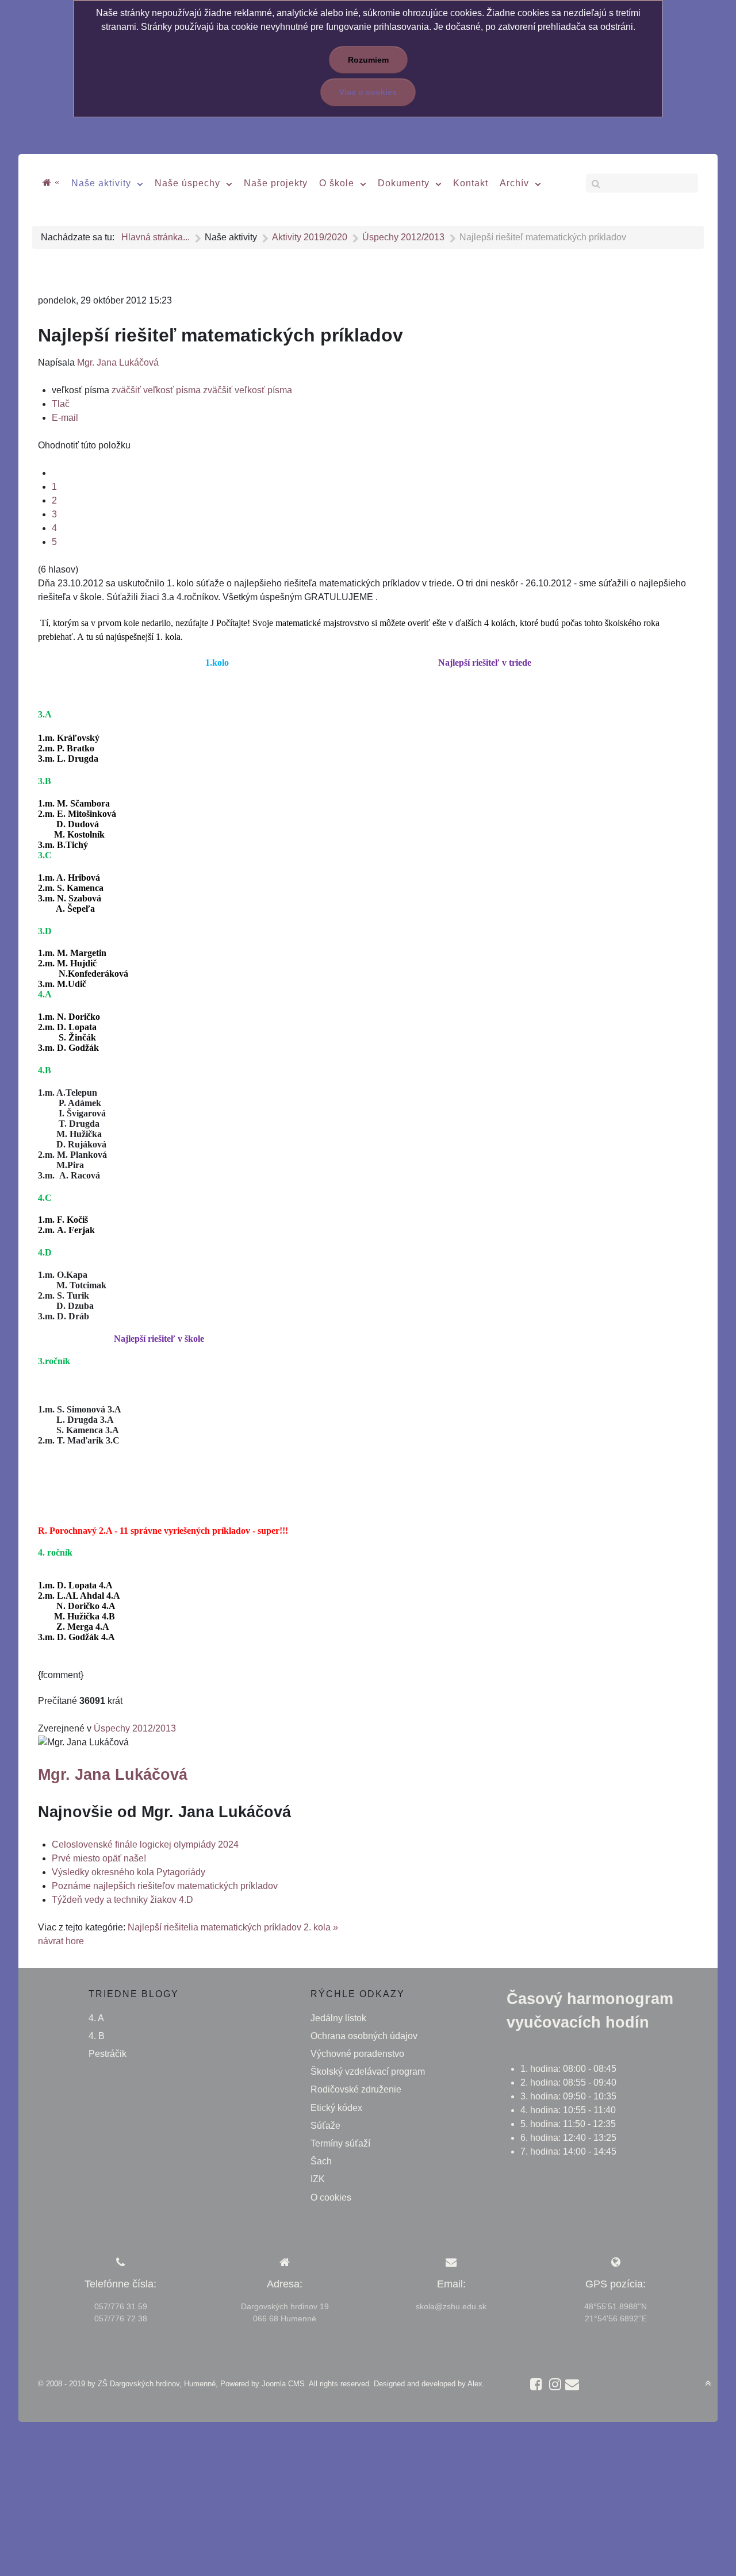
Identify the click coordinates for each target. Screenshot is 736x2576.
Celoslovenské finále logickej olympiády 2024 (145, 1844)
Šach (321, 2161)
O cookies (331, 2197)
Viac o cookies (368, 92)
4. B (97, 2036)
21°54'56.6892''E (616, 2318)
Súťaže (325, 2126)
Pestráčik (108, 2054)
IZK (318, 2179)
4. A (96, 2018)
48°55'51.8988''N (616, 2306)
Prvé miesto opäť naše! (99, 1858)
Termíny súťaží (340, 2143)
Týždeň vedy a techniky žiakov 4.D (122, 1900)
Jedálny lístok (338, 2018)
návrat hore (61, 1941)
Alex (475, 2384)
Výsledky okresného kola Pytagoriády (129, 1872)
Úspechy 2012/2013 (135, 1728)
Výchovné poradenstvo (357, 2054)
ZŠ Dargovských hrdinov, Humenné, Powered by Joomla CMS (201, 2384)
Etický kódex (336, 2108)
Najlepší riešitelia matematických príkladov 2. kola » (233, 1927)
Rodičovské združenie (356, 2089)
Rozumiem (368, 60)
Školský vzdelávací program (368, 2072)
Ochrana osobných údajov (364, 2036)
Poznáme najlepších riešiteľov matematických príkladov (165, 1886)
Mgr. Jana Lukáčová (118, 362)
